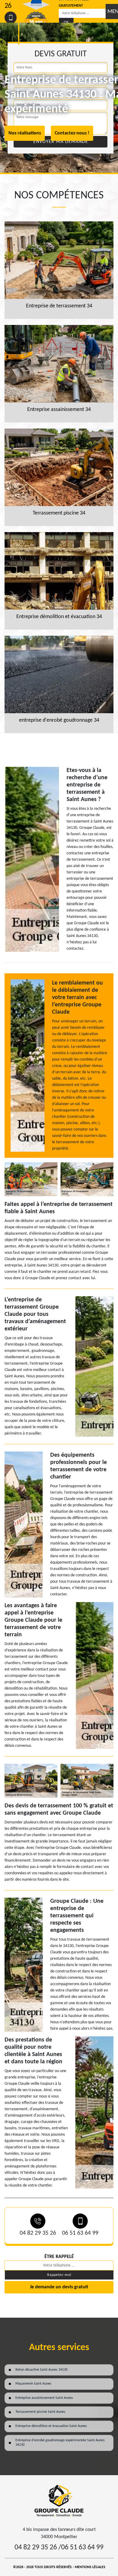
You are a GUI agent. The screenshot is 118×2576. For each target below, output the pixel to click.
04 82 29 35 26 (38, 2233)
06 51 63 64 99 (80, 2233)
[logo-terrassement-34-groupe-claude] (59, 2500)
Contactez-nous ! (72, 133)
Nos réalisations (25, 133)
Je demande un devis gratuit (59, 2287)
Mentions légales (90, 2567)
